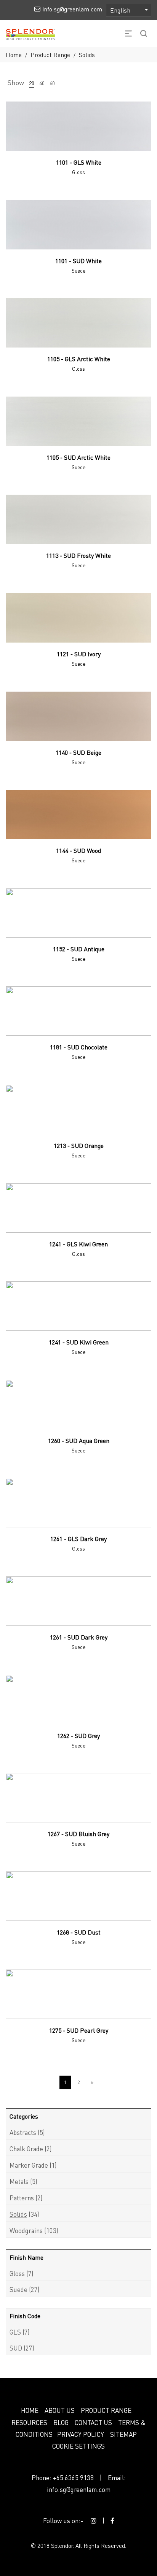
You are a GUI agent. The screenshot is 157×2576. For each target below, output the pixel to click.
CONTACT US (93, 2422)
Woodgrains (26, 2230)
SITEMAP (123, 2434)
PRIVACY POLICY (81, 2434)
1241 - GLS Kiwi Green (78, 1244)
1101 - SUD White (78, 261)
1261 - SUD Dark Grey (79, 1637)
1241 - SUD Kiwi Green (79, 1342)
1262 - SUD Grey (78, 1736)
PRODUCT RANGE (106, 2410)
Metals (19, 2181)
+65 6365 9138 (73, 2478)
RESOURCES (29, 2422)
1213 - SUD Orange (79, 1145)
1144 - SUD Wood (78, 850)
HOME (30, 2410)
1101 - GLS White (79, 162)
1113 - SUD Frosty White (78, 555)
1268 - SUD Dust (79, 1932)
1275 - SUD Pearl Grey (79, 2030)
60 (52, 83)
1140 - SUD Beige (78, 752)
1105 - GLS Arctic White (79, 359)
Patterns (22, 2198)
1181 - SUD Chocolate (79, 1047)
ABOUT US (60, 2410)
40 (42, 83)
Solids (18, 2214)
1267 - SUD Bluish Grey (78, 1834)
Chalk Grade (26, 2149)
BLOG (61, 2422)
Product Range (50, 55)
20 (32, 83)
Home (14, 55)
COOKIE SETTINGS (78, 2446)
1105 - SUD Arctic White (78, 457)
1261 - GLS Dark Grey (78, 1539)
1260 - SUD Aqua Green (79, 1440)
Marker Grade (29, 2165)
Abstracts (23, 2132)
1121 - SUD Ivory (79, 654)
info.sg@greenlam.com (79, 2489)
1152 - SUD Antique (79, 949)
